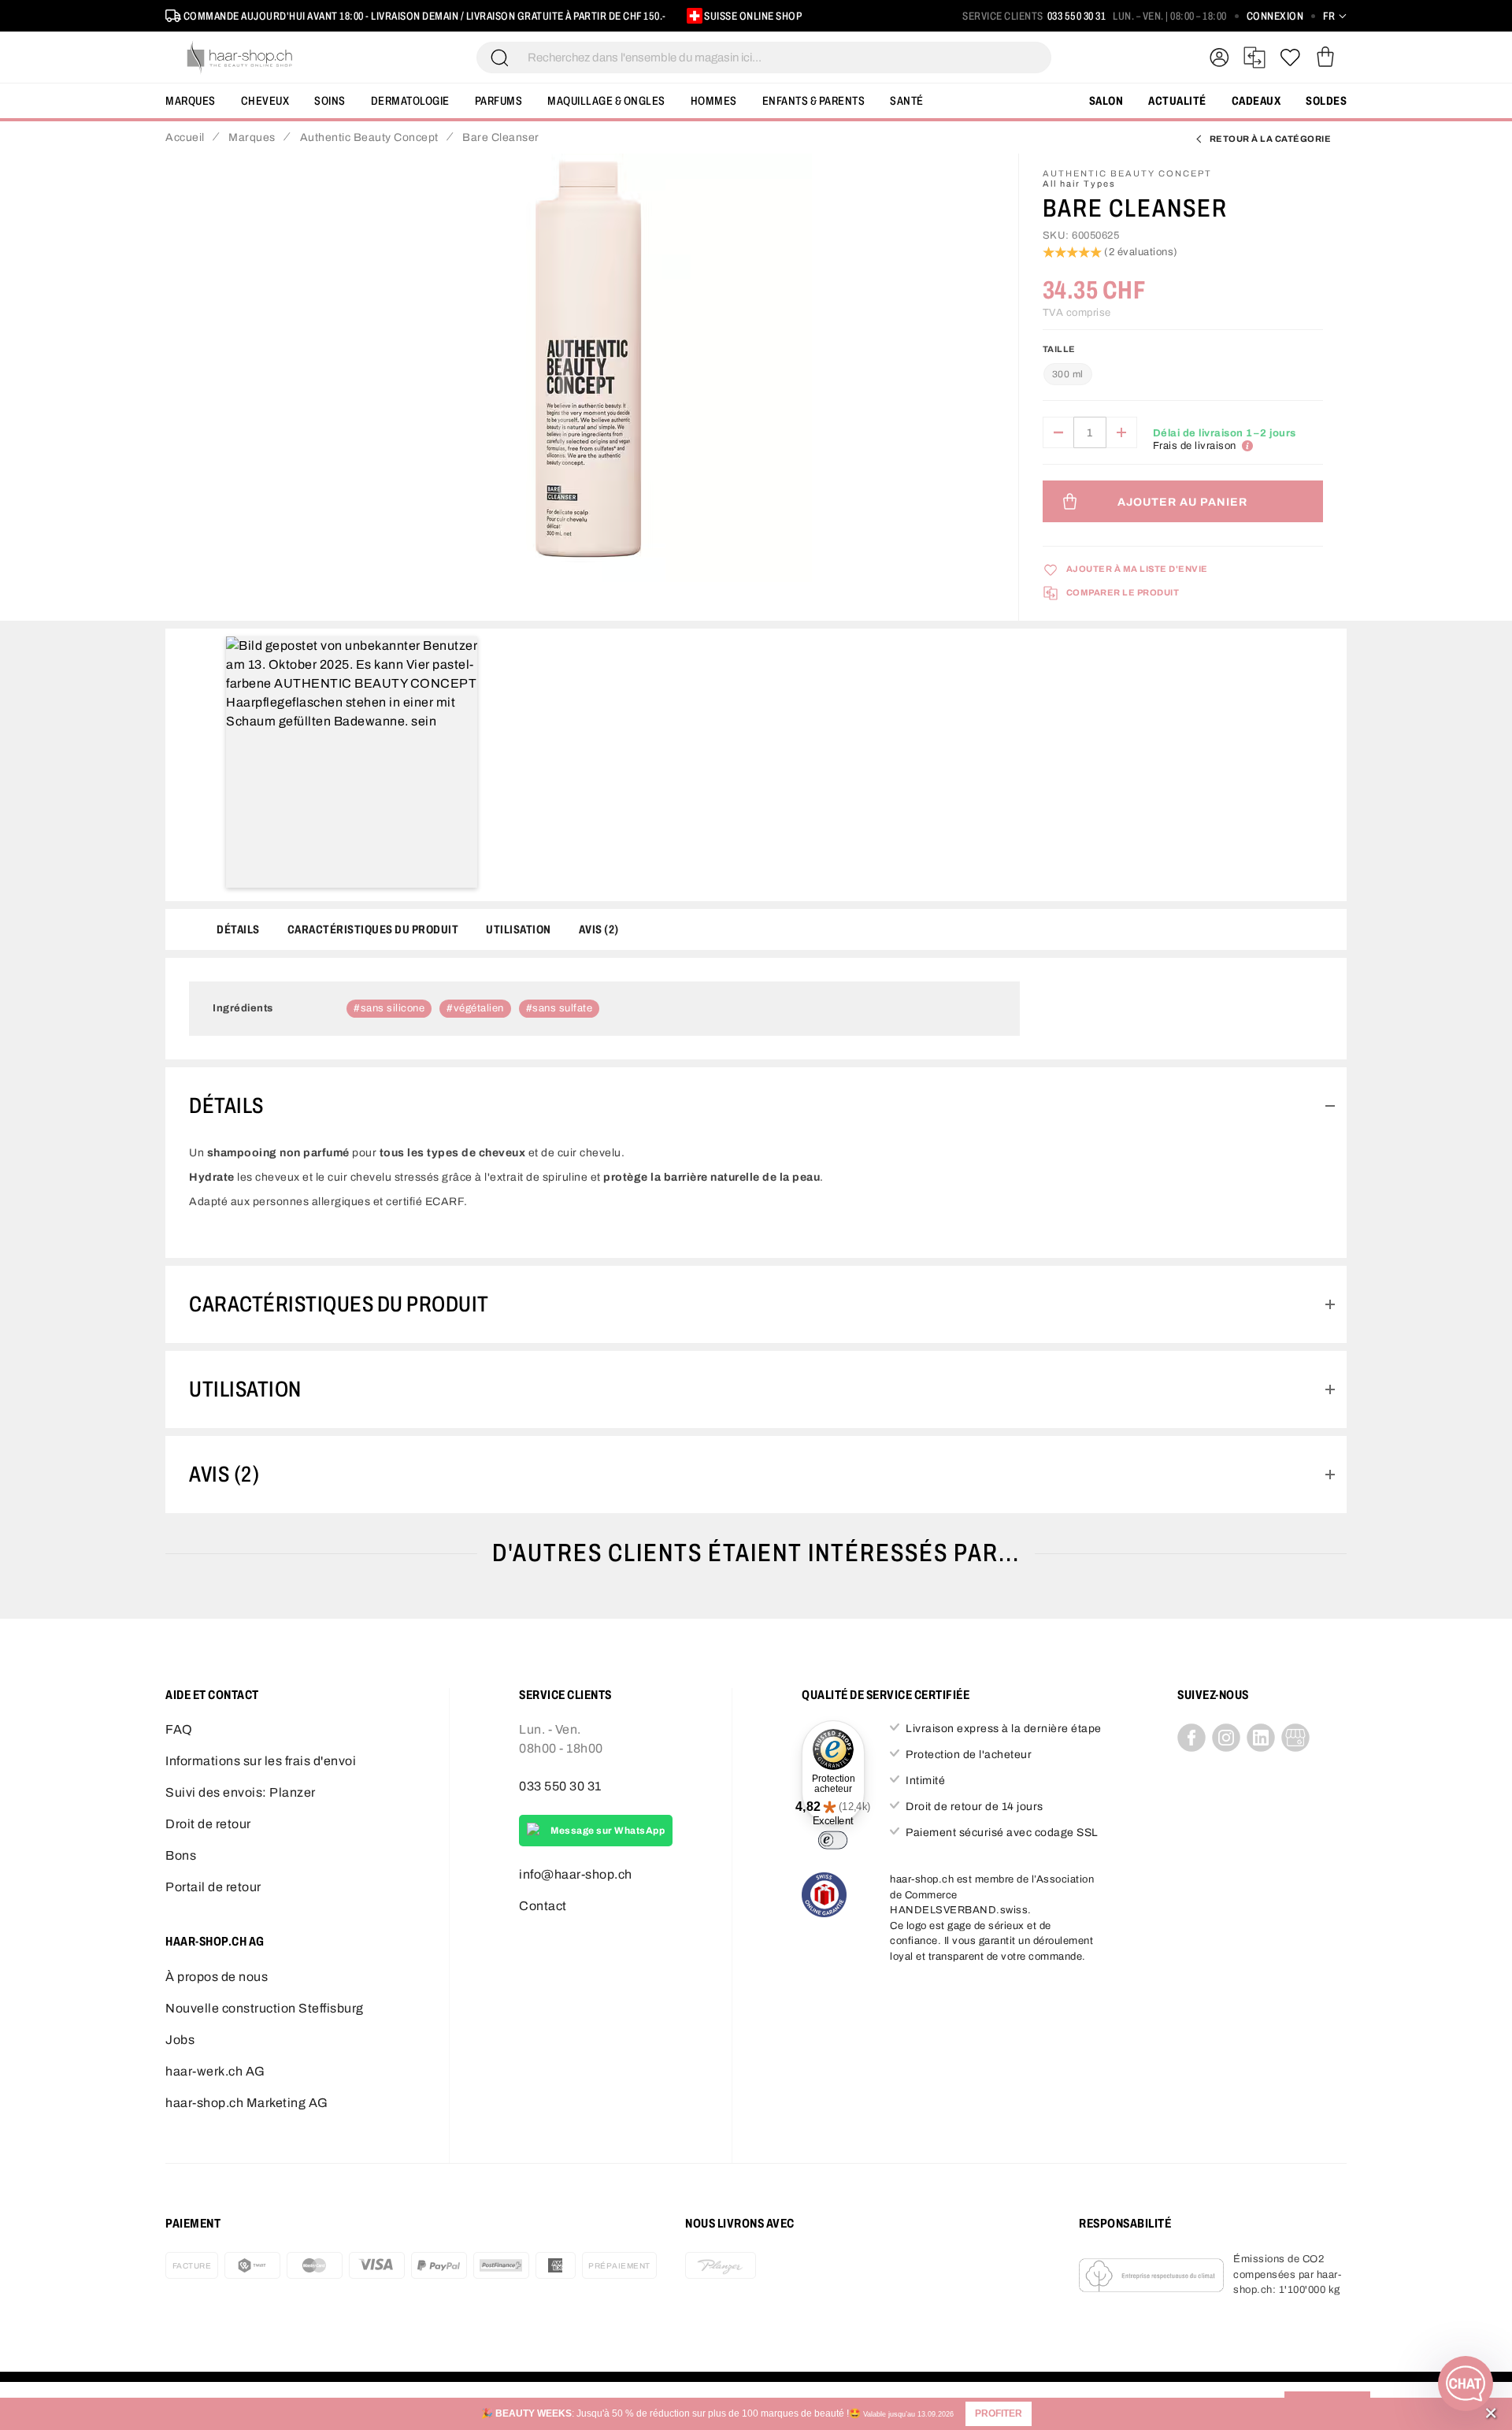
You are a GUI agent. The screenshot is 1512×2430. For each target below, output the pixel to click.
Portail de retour (213, 1887)
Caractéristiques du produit (373, 929)
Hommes (714, 101)
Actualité (1177, 101)
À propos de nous (217, 1977)
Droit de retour (208, 1824)
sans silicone (393, 1008)
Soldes (1326, 101)
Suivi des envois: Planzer (241, 1792)
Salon (1106, 101)
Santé (907, 101)
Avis (597, 929)
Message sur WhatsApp (608, 1831)
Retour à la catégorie (1271, 139)
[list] (588, 380)
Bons (181, 1855)
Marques (191, 101)
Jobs (180, 2040)
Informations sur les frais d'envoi (261, 1761)
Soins (330, 101)
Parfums (499, 101)
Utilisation (519, 929)
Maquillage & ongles (606, 101)
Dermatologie (410, 101)
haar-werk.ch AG (215, 2071)
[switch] (833, 1840)
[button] (999, 2414)
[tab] (756, 1106)
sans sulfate (562, 1008)
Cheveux (265, 101)
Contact (543, 1906)
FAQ (179, 1729)
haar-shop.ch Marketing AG (247, 2103)
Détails (238, 929)
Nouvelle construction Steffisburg (265, 2008)
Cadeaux (1256, 101)
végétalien (479, 1008)
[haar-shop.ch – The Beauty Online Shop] (240, 58)
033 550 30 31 (1077, 16)
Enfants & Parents (814, 101)
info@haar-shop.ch (576, 1874)
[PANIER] (1325, 58)
